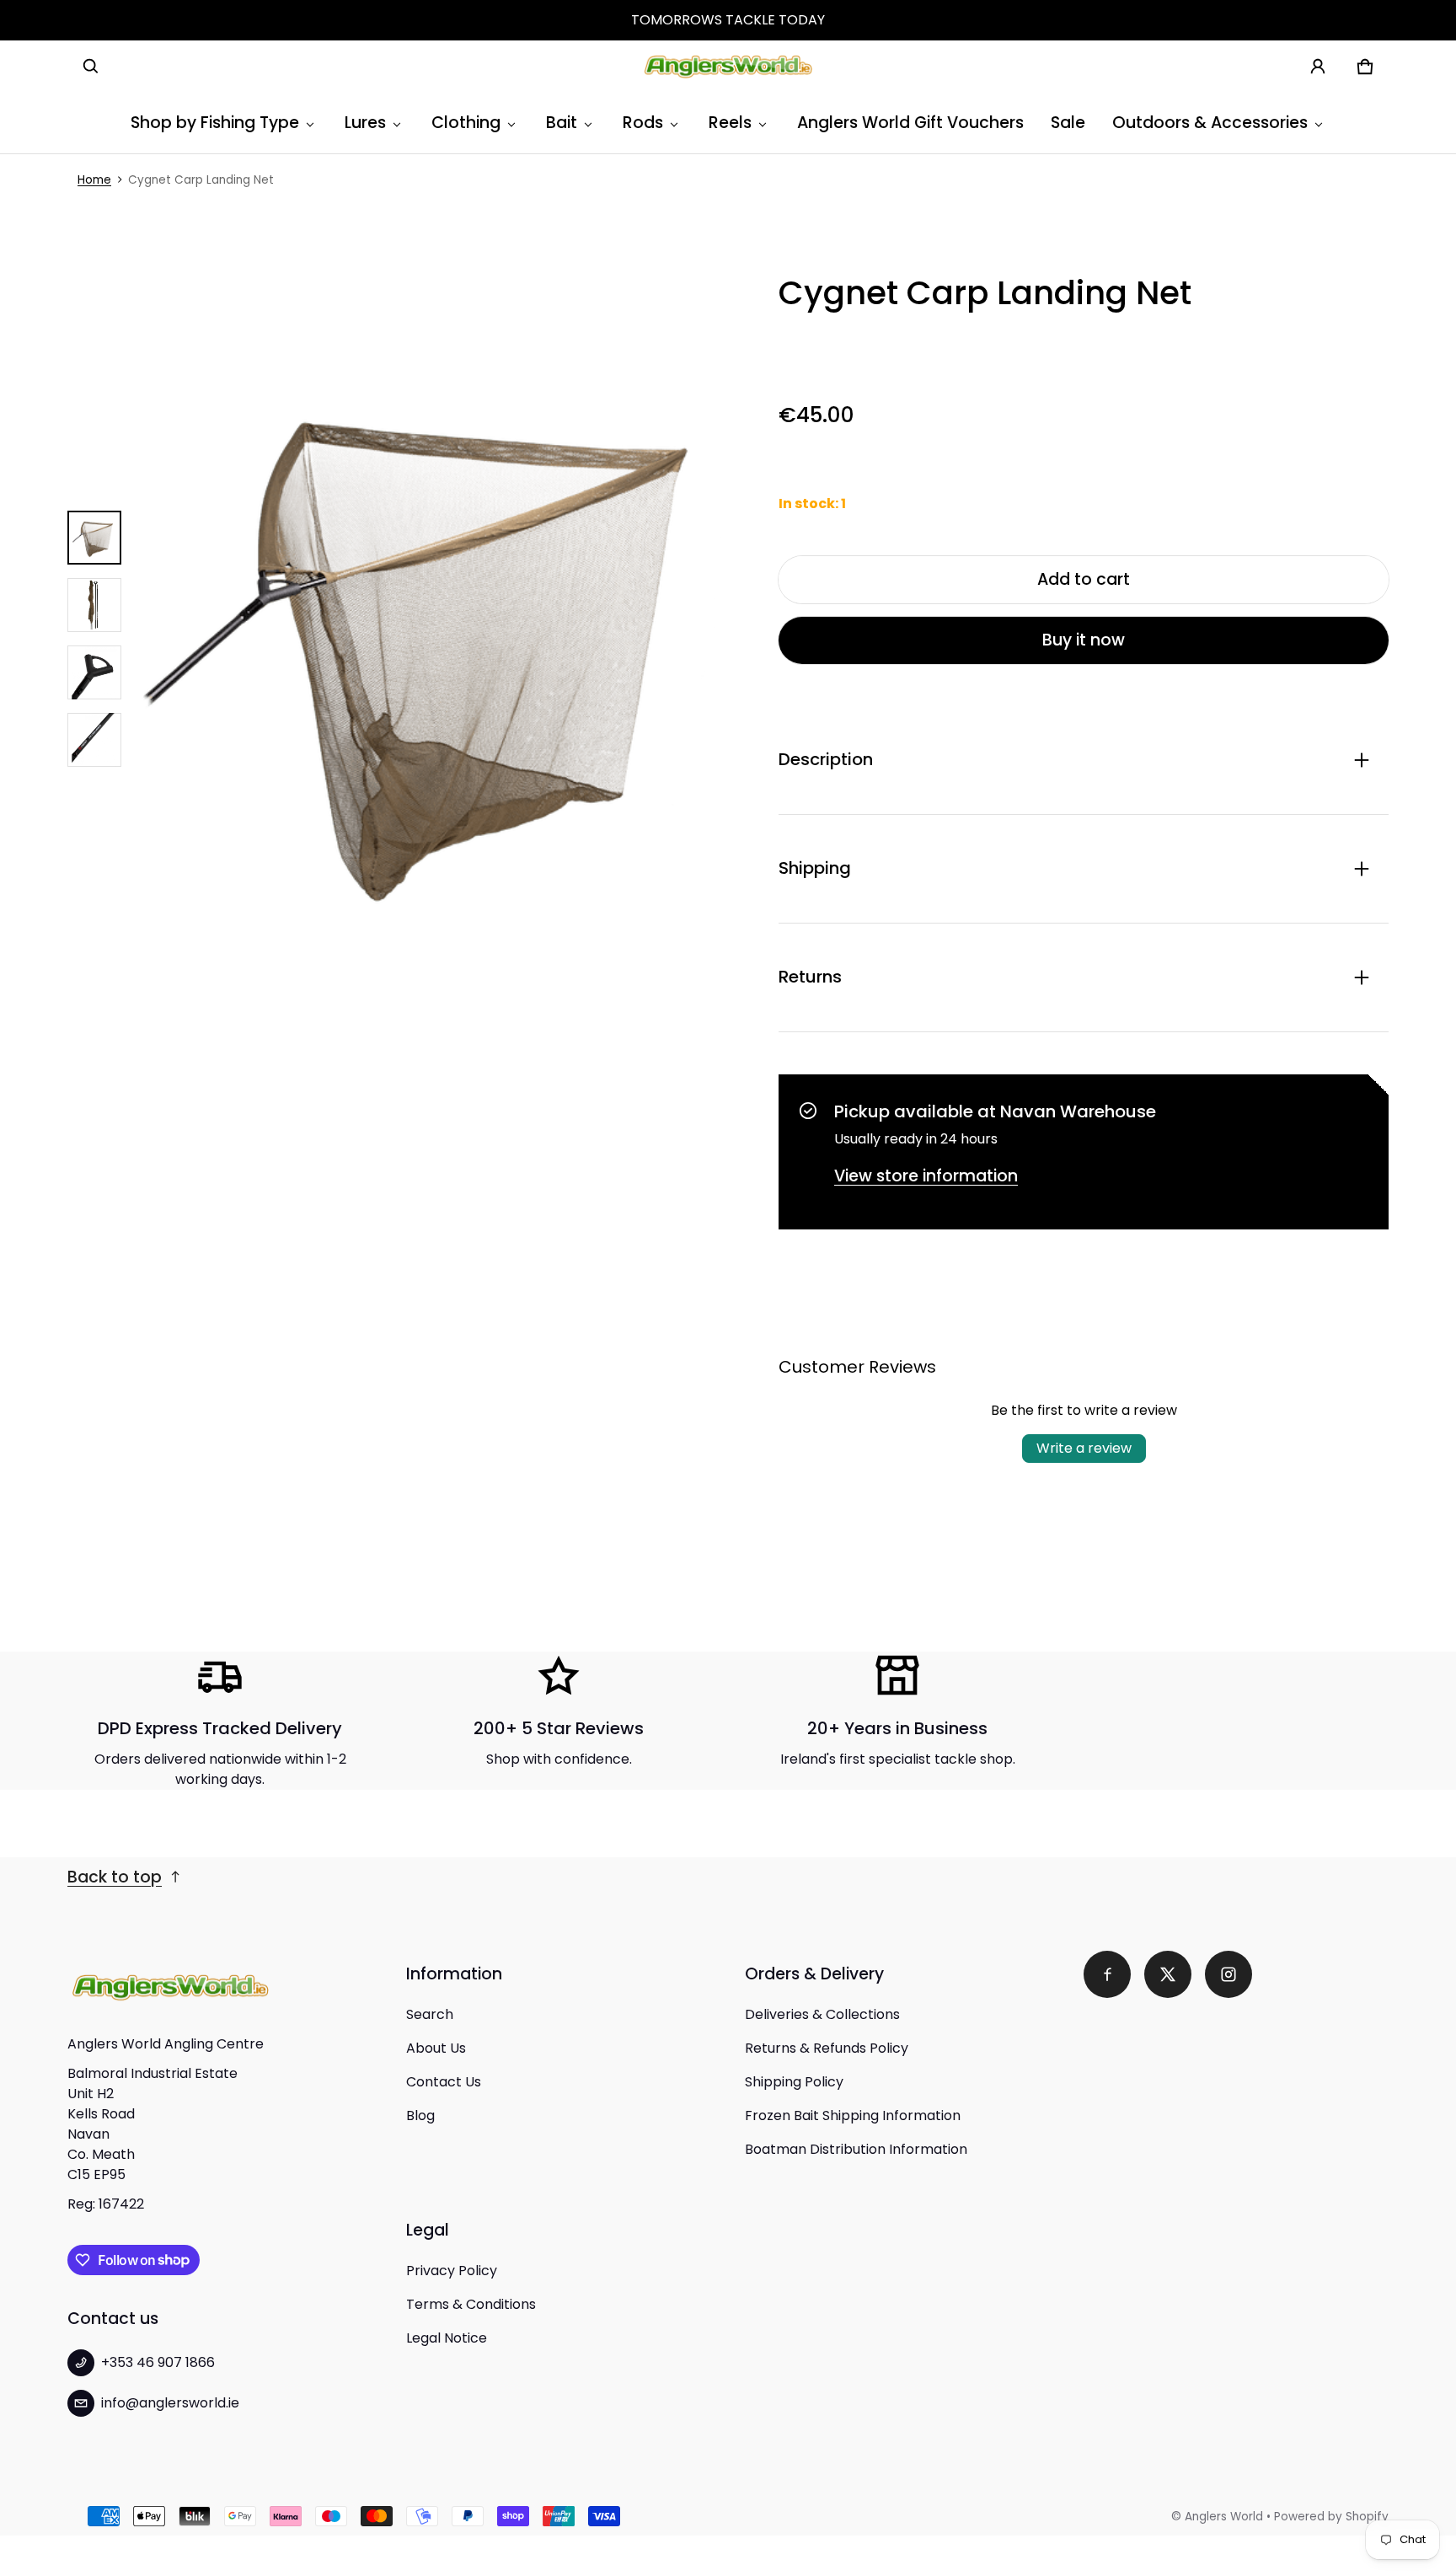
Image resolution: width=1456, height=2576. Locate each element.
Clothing (466, 123)
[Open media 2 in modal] (440, 639)
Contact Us (444, 2082)
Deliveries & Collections (822, 2014)
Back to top (115, 1877)
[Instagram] (1228, 1974)
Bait (562, 123)
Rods (643, 123)
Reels (730, 123)
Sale (1068, 123)
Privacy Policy (452, 2271)
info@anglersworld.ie (170, 2403)
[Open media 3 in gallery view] (94, 672)
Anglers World (1224, 2517)
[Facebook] (1107, 1974)
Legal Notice (447, 2338)
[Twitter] (1168, 1974)
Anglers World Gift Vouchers (910, 123)
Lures (365, 123)
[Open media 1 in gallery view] (94, 538)
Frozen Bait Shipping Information (853, 2115)
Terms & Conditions (471, 2304)
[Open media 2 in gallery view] (94, 605)
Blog (420, 2115)
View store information (926, 1176)
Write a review (1084, 1448)
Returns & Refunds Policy (827, 2048)
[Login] (1318, 67)
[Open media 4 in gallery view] (94, 740)
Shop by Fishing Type (215, 123)
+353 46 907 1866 (158, 2362)
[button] (91, 67)
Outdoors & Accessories (1210, 123)
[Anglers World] (728, 67)
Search (430, 2014)
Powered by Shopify (1331, 2517)
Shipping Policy (794, 2082)
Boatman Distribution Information (856, 2149)
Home (94, 180)
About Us (436, 2048)
